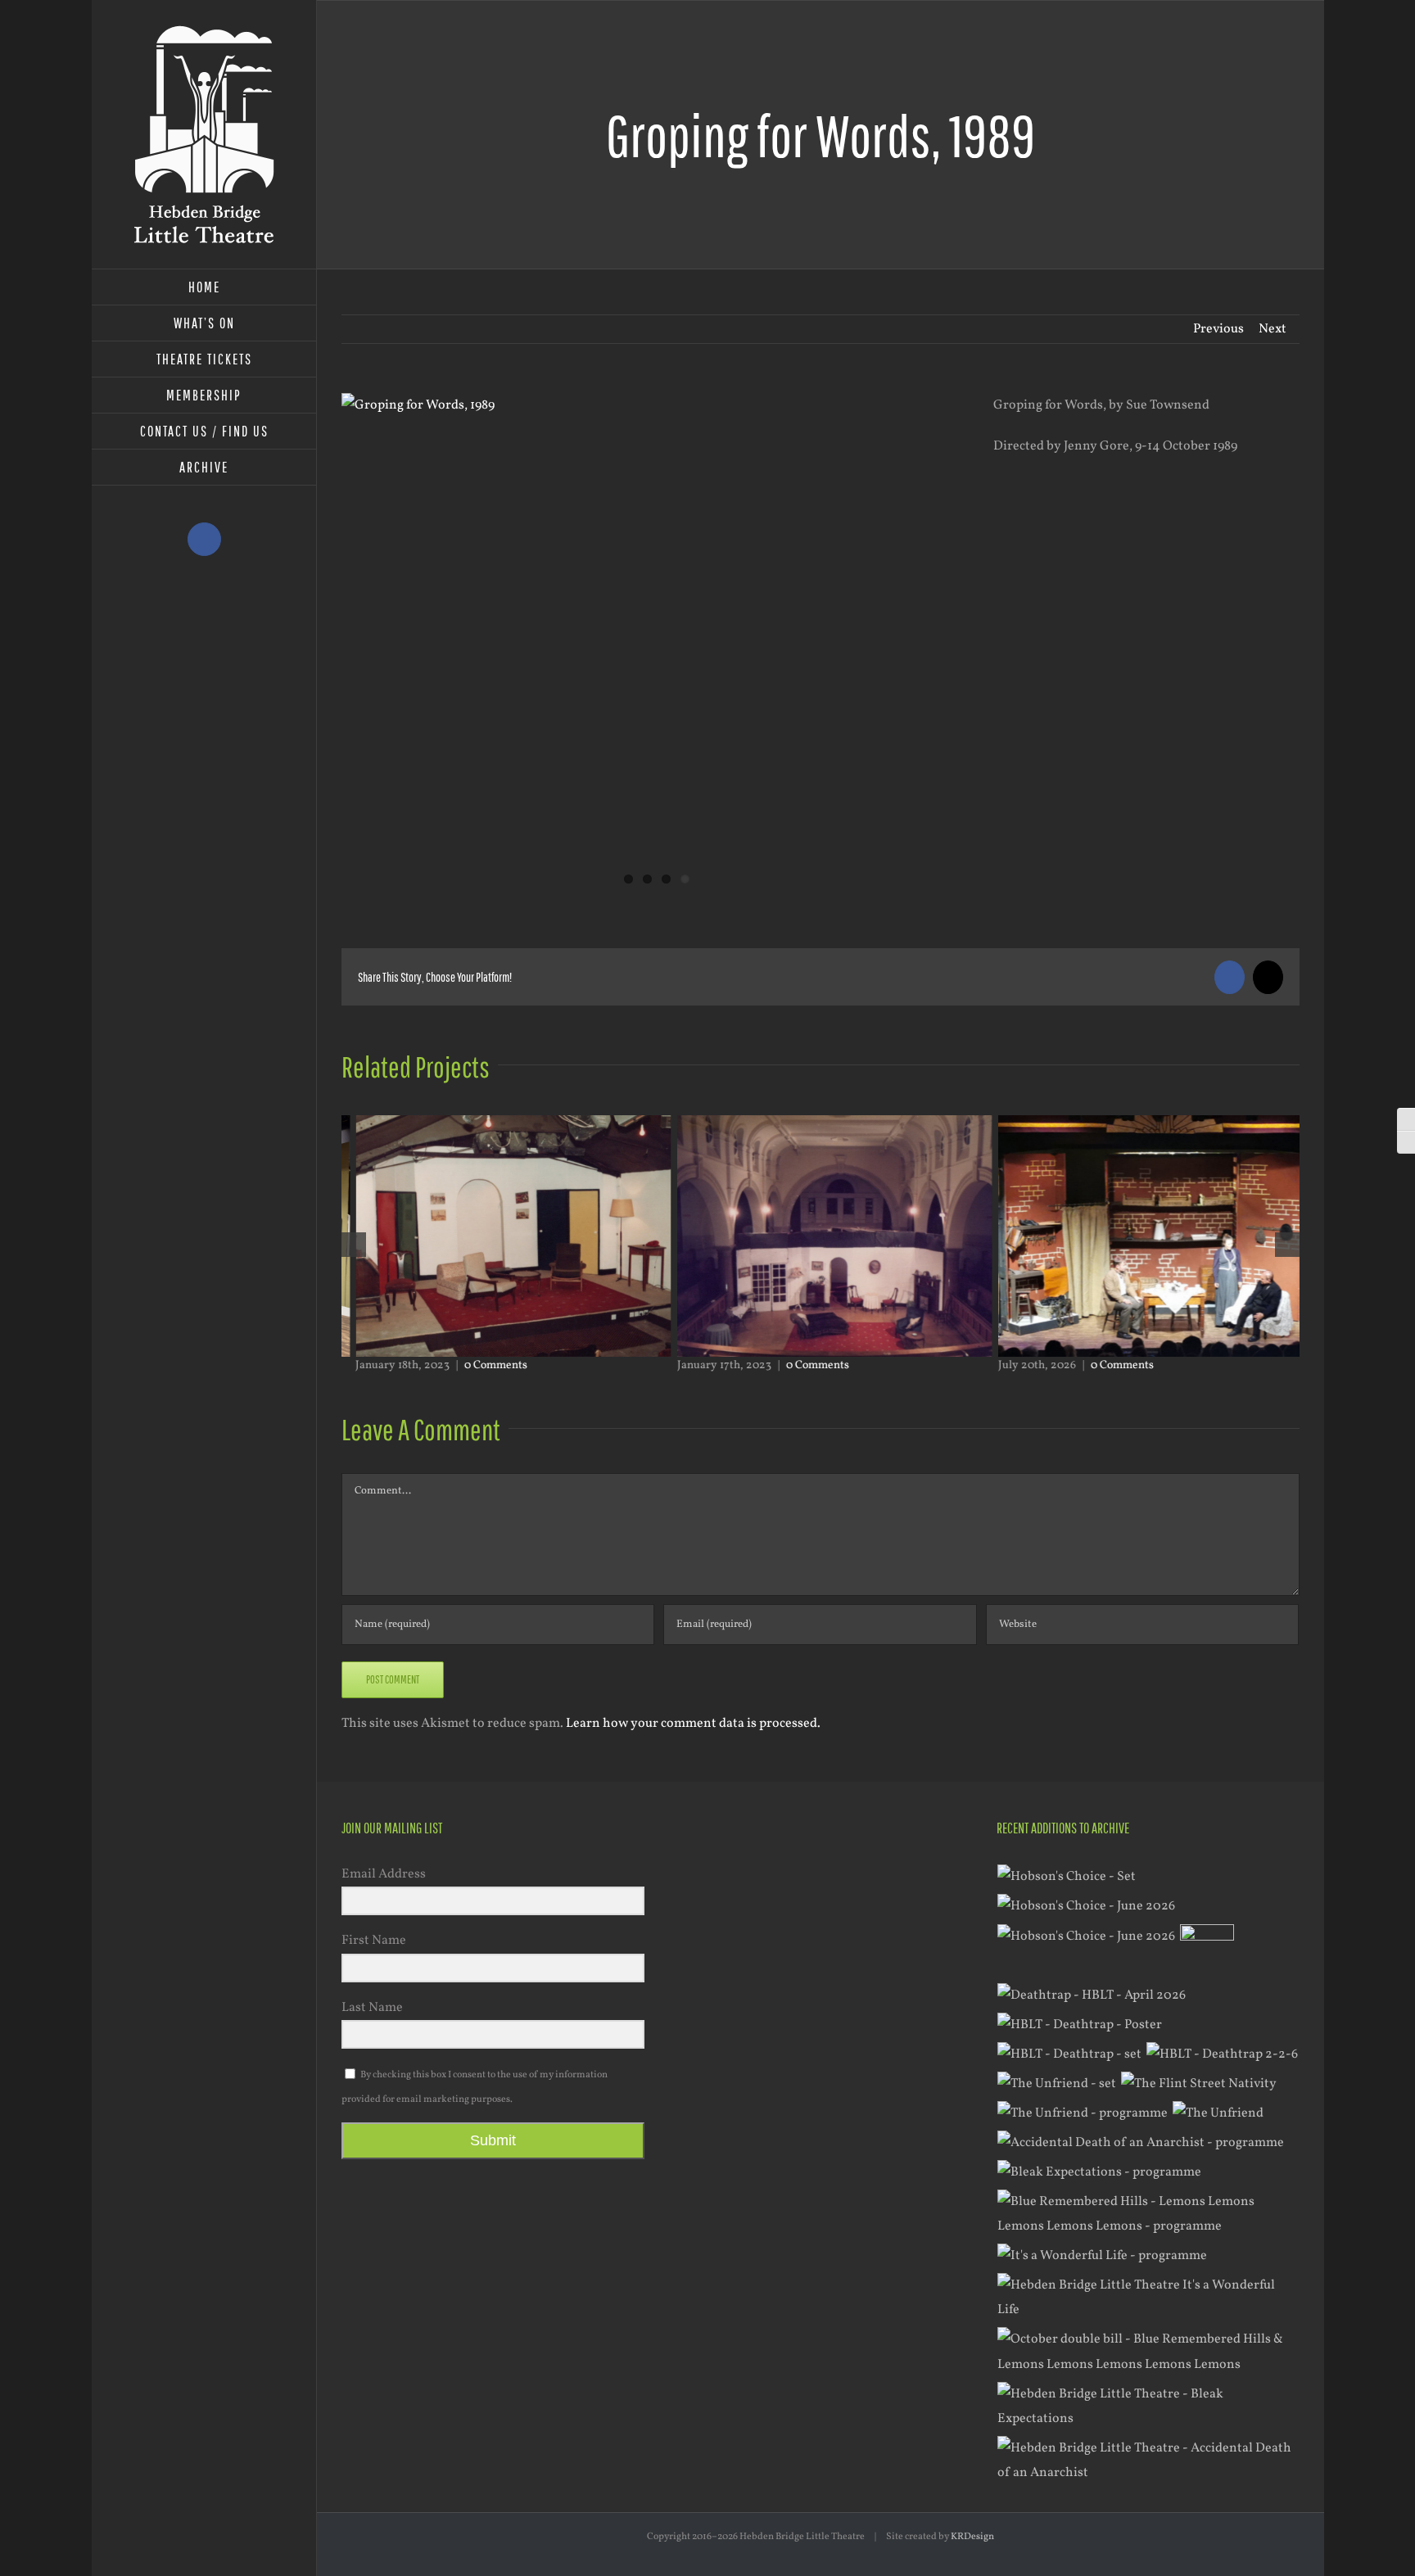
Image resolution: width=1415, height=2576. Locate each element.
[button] (354, 1245)
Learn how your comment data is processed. (693, 1724)
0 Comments (481, 1365)
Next (1273, 329)
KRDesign (972, 2537)
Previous (1218, 329)
